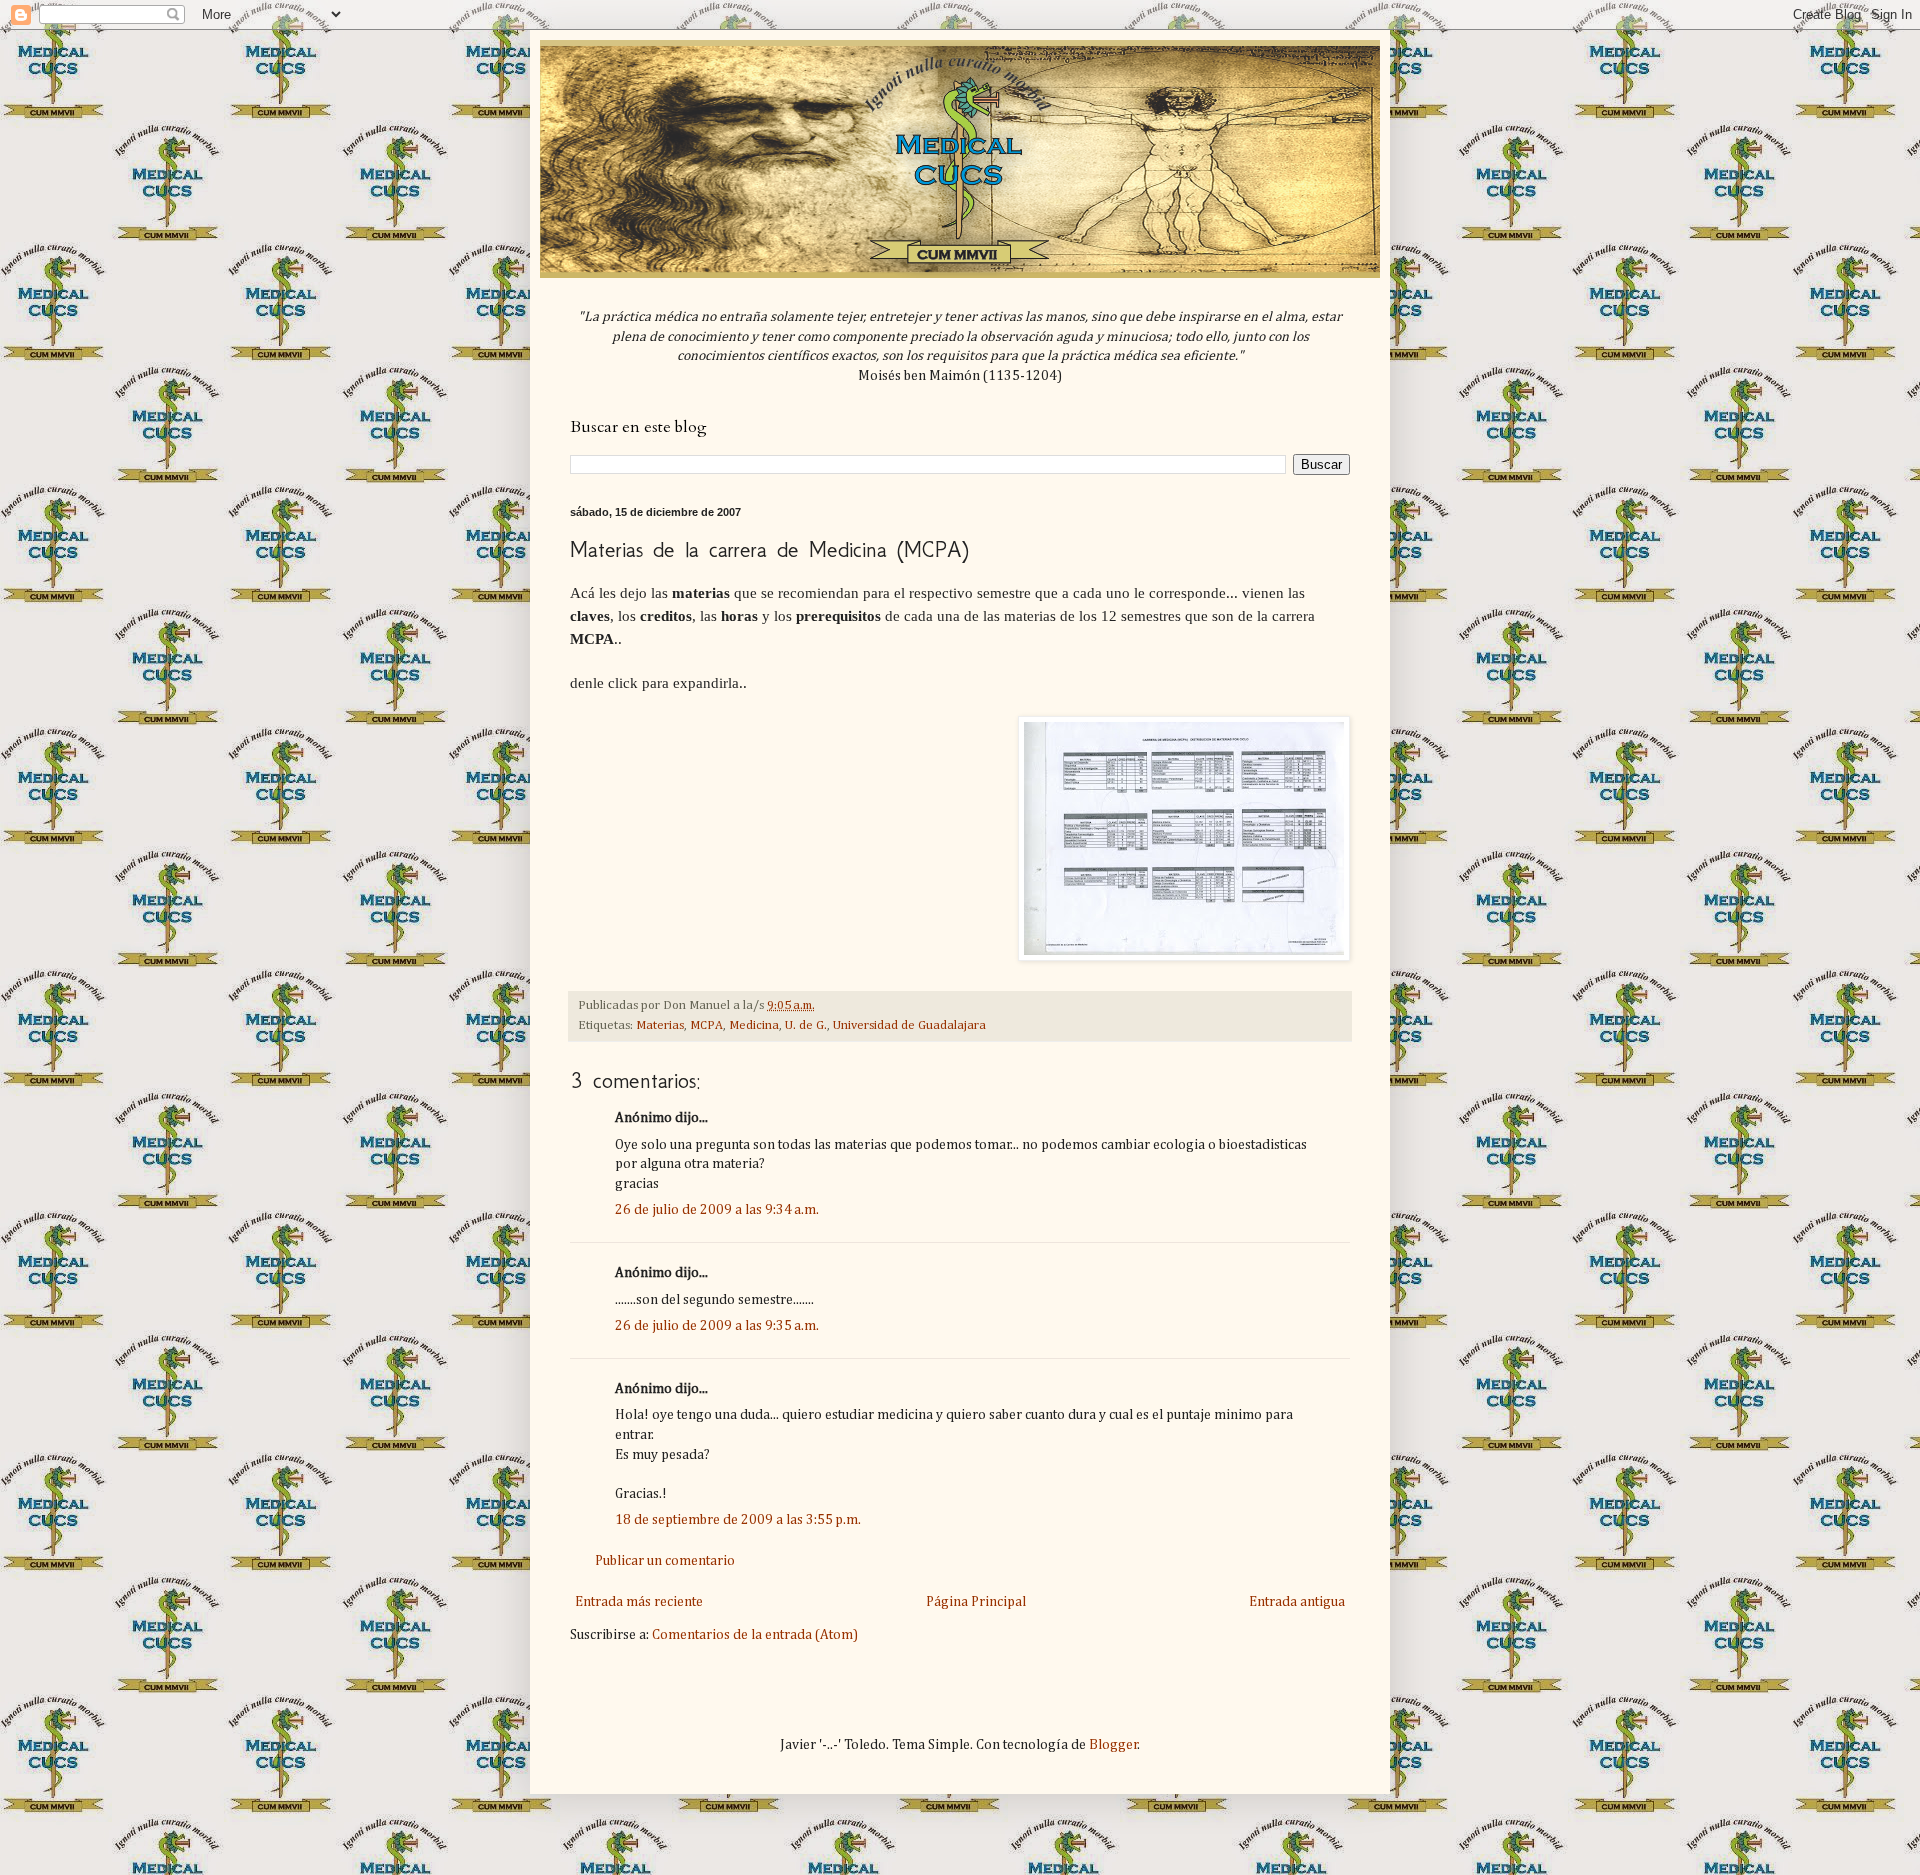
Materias (660, 1025)
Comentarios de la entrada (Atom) (755, 1635)
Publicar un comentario (665, 1561)
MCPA (706, 1025)
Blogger (1113, 1745)
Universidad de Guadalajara (909, 1025)
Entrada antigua (1297, 1602)
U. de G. (806, 1025)
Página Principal (976, 1602)
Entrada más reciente (639, 1602)
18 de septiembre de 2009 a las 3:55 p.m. (738, 1520)
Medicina (754, 1025)
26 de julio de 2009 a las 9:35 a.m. (717, 1326)
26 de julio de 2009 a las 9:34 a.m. (717, 1210)
